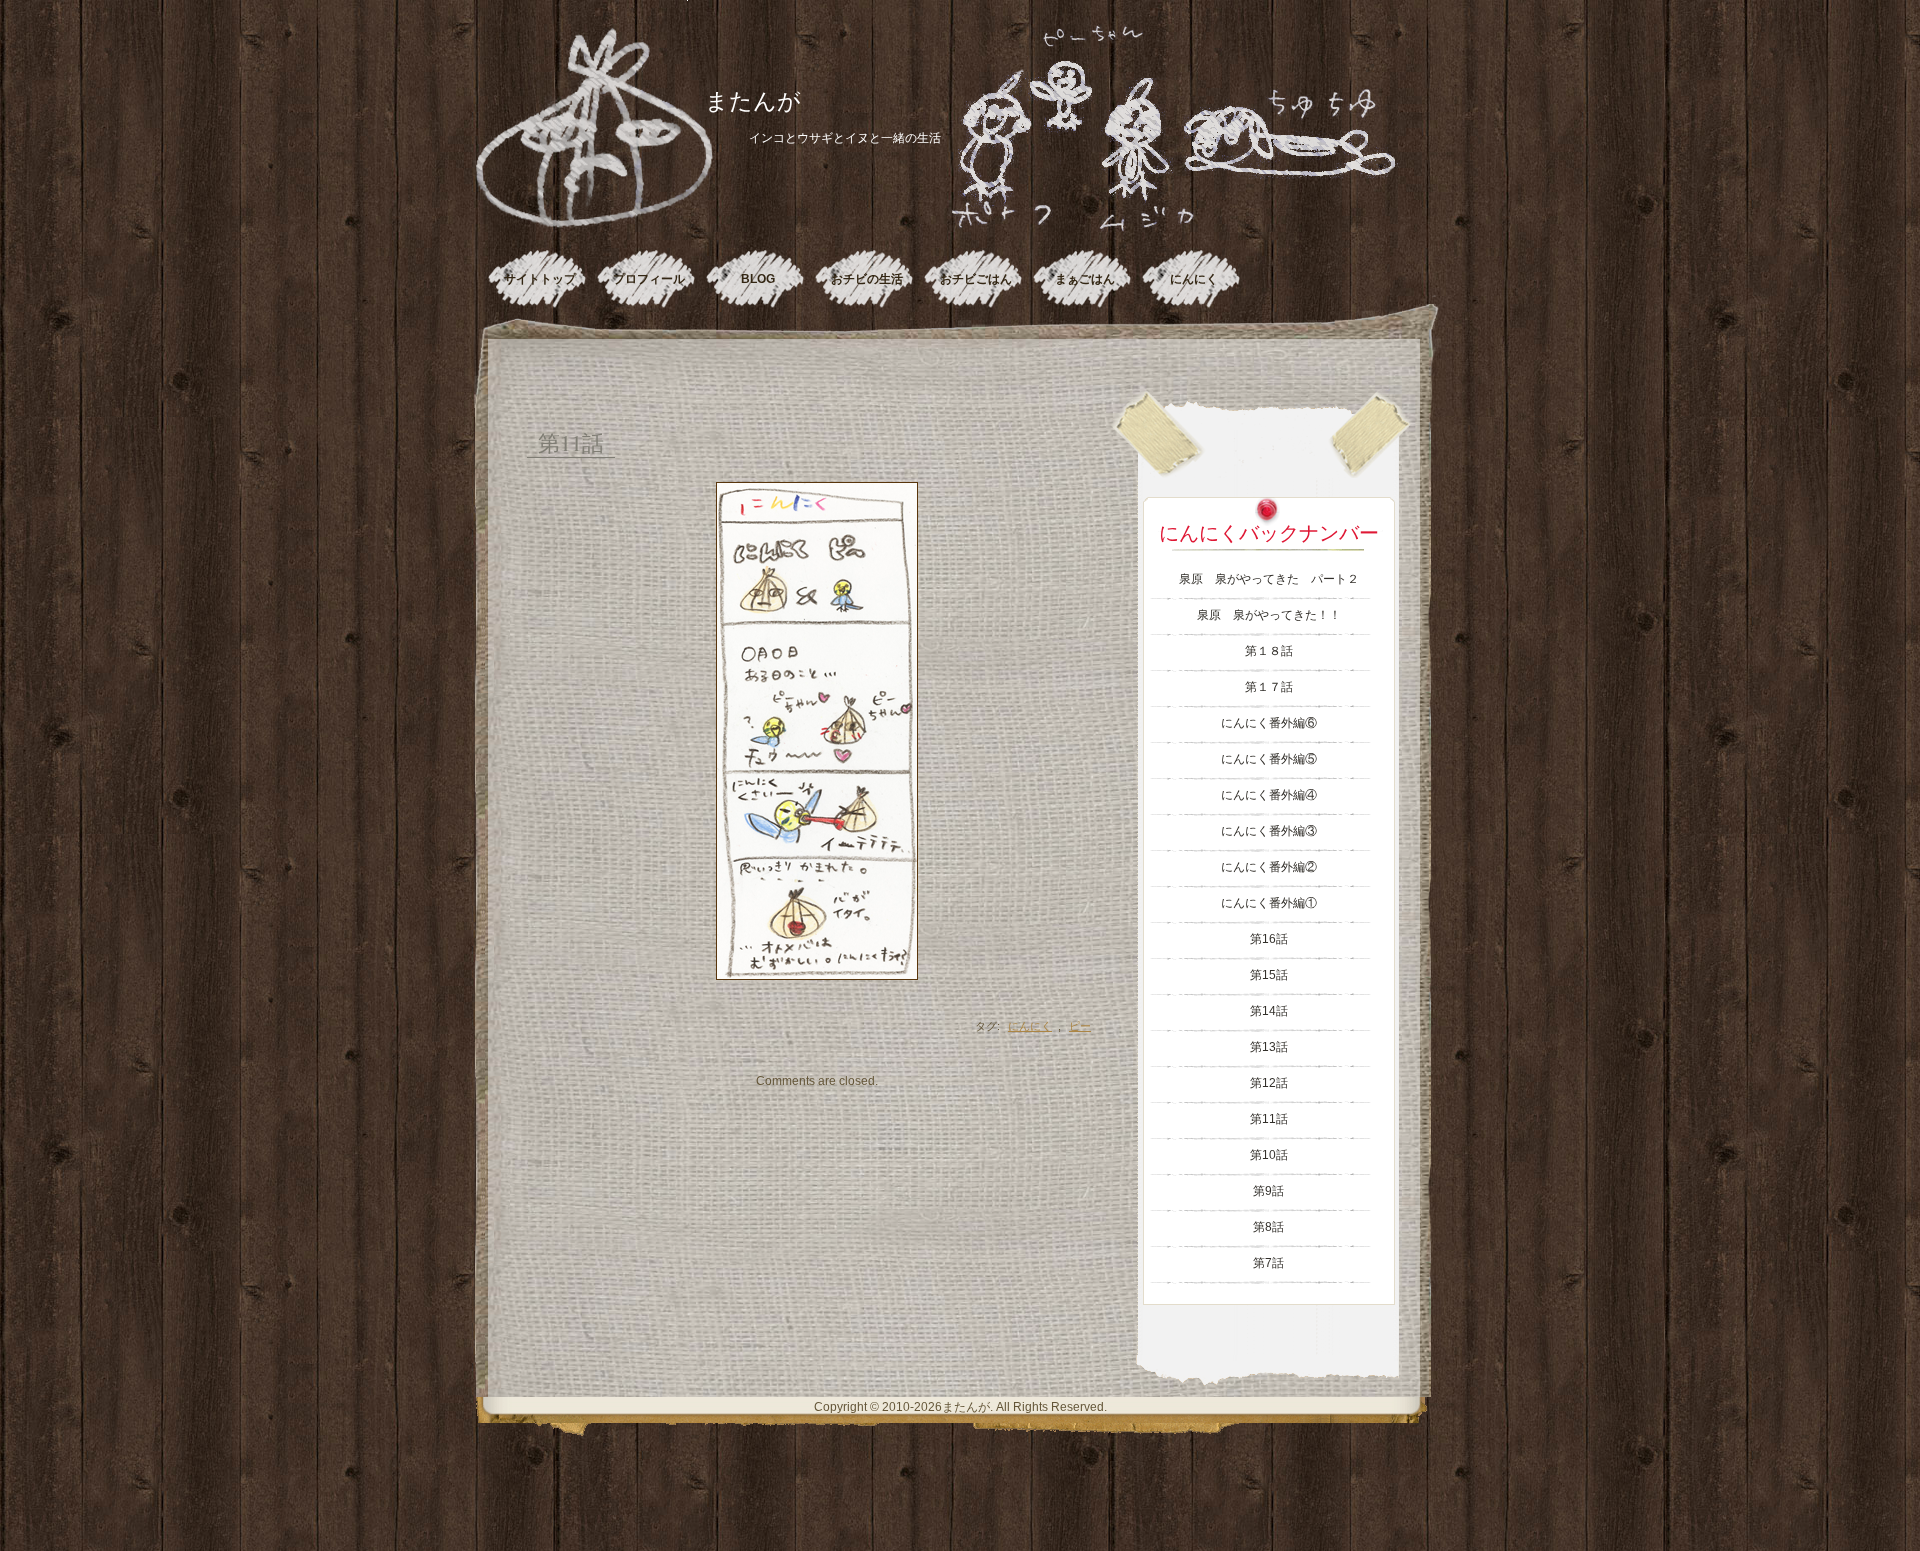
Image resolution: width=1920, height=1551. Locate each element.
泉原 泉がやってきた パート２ (1269, 579)
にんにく (1194, 279)
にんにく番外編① (1269, 903)
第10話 (1269, 1155)
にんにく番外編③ (1269, 831)
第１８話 (1269, 651)
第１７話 (1269, 687)
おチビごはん (976, 279)
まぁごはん (1085, 279)
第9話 (1268, 1191)
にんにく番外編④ (1269, 795)
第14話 (1269, 1011)
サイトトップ (540, 279)
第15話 (1269, 975)
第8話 (1268, 1227)
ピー (1080, 1026)
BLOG (758, 279)
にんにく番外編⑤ (1269, 759)
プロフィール (649, 279)
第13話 (1269, 1047)
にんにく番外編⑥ (1269, 723)
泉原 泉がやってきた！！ (1269, 615)
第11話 (571, 442)
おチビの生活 (867, 279)
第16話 (1269, 939)
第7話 (1268, 1263)
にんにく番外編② (1269, 867)
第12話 (1269, 1083)
